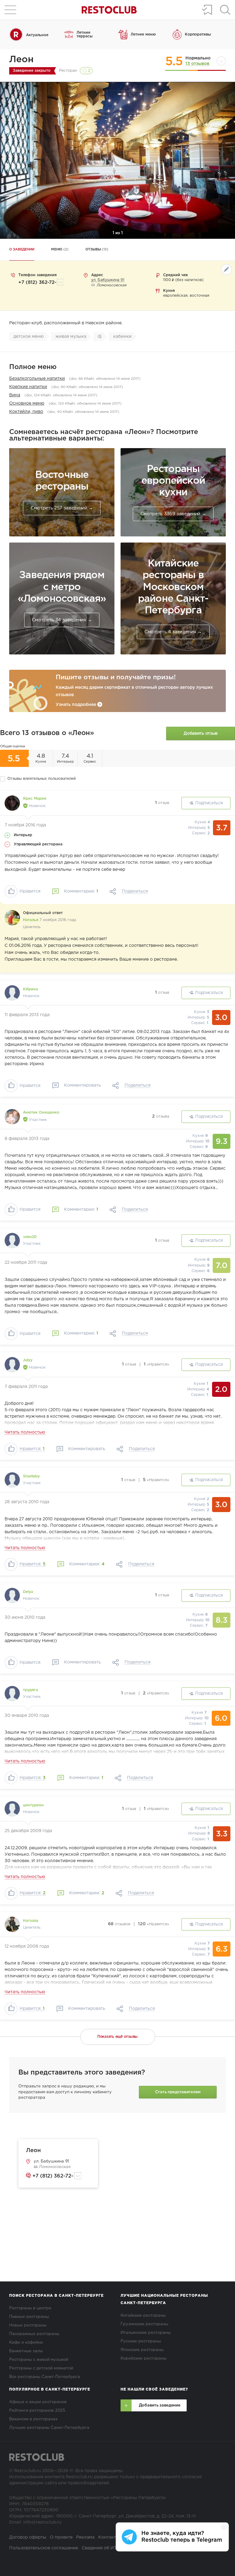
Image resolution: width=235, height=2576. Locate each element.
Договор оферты (28, 2537)
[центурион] (12, 1809)
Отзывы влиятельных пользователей (42, 779)
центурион (33, 1805)
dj (100, 337)
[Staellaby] (12, 1480)
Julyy (28, 1360)
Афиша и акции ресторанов (38, 2402)
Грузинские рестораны (144, 2324)
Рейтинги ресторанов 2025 (37, 2411)
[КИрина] (12, 993)
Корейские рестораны (144, 2359)
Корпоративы (198, 34)
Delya (28, 1592)
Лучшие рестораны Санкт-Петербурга (49, 2428)
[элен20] (12, 1240)
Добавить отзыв (201, 734)
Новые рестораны (28, 2325)
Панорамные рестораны (34, 2334)
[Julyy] (12, 1365)
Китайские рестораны (143, 2316)
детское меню (29, 337)
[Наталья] (12, 918)
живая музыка (71, 337)
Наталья (31, 920)
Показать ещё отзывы (117, 2037)
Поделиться (135, 891)
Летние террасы (85, 34)
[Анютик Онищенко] (12, 1117)
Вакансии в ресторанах (33, 2419)
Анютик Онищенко (41, 1113)
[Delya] (12, 1595)
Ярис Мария (35, 799)
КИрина (30, 989)
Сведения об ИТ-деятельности (115, 2548)
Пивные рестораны (29, 2317)
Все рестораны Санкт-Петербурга (45, 2377)
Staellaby (31, 1476)
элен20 (30, 1237)
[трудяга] (12, 1694)
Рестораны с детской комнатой (41, 2368)
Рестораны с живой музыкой (39, 2360)
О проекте (61, 2537)
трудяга (30, 1690)
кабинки (122, 337)
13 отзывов (197, 64)
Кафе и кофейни (26, 2343)
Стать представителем (178, 2092)
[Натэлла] (12, 1924)
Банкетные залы (26, 2351)
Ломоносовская (54, 2167)
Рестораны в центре (30, 2308)
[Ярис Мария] (12, 803)
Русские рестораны (141, 2341)
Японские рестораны (142, 2350)
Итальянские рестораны (146, 2333)
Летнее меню (143, 34)
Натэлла (31, 1921)
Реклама (85, 2537)
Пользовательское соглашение (44, 2548)
